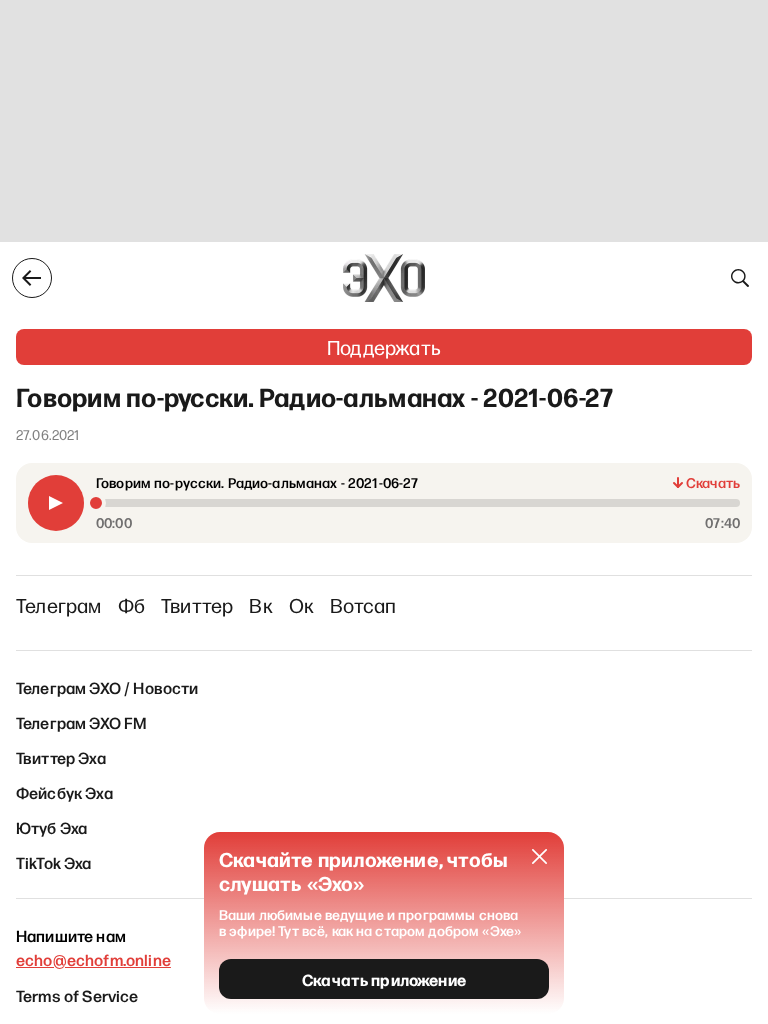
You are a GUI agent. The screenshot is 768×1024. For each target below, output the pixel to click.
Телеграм (59, 605)
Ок (301, 605)
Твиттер (197, 605)
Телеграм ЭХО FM (81, 722)
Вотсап (363, 605)
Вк (260, 605)
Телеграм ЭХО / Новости (107, 687)
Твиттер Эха (61, 757)
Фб (131, 605)
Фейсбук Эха (64, 792)
